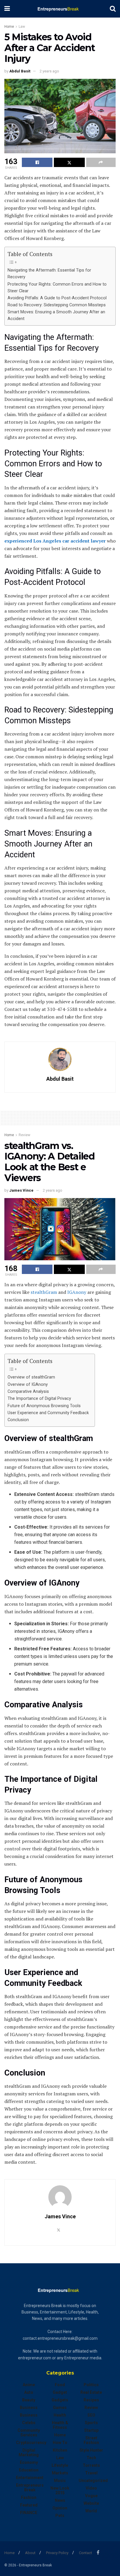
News (60, 2500)
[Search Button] (113, 9)
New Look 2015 (60, 2490)
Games (60, 2408)
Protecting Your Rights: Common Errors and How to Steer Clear (57, 288)
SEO (91, 2415)
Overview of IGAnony (28, 1385)
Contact (85, 2553)
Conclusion (18, 1420)
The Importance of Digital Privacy (39, 1399)
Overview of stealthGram (31, 1377)
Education (29, 2470)
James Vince (21, 1190)
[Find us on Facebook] (98, 2552)
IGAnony (77, 1292)
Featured (29, 2505)
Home (9, 27)
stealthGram (44, 1292)
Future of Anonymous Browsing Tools (44, 1406)
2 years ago (49, 71)
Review (24, 1135)
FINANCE (29, 2513)
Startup (91, 2430)
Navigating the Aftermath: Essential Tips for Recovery (49, 274)
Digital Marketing (29, 2452)
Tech (91, 2458)
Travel (91, 2473)
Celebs (29, 2423)
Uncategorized (93, 2481)
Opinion (60, 2508)
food (60, 2385)
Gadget (60, 2392)
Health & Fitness (60, 2425)
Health (60, 2415)
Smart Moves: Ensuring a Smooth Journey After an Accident (56, 315)
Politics (91, 2385)
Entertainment (30, 2478)
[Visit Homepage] (60, 9)
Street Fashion (91, 2440)
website (91, 2503)
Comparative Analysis (28, 1392)
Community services (29, 2433)
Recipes (91, 2400)
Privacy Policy (57, 2553)
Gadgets (60, 2400)
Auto (29, 2392)
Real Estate (91, 2392)
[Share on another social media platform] (101, 162)
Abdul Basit (20, 71)
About (30, 2553)
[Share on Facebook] (37, 162)
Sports (91, 2423)
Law (22, 27)
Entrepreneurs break (30, 2488)
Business (29, 2408)
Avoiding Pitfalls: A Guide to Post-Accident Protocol (57, 298)
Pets (60, 2516)
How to (60, 2443)
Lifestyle (60, 2465)
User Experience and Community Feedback (48, 1413)
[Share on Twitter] (69, 162)
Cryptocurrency (31, 2443)
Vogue (91, 2496)
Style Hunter (91, 2450)
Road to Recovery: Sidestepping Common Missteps (57, 305)
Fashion (29, 2497)
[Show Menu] (7, 9)
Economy (29, 2462)
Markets (60, 2473)
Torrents (91, 2465)
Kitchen (60, 2450)
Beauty (29, 2400)
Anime (29, 2385)
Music (60, 2481)
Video (91, 2488)
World (91, 2511)
